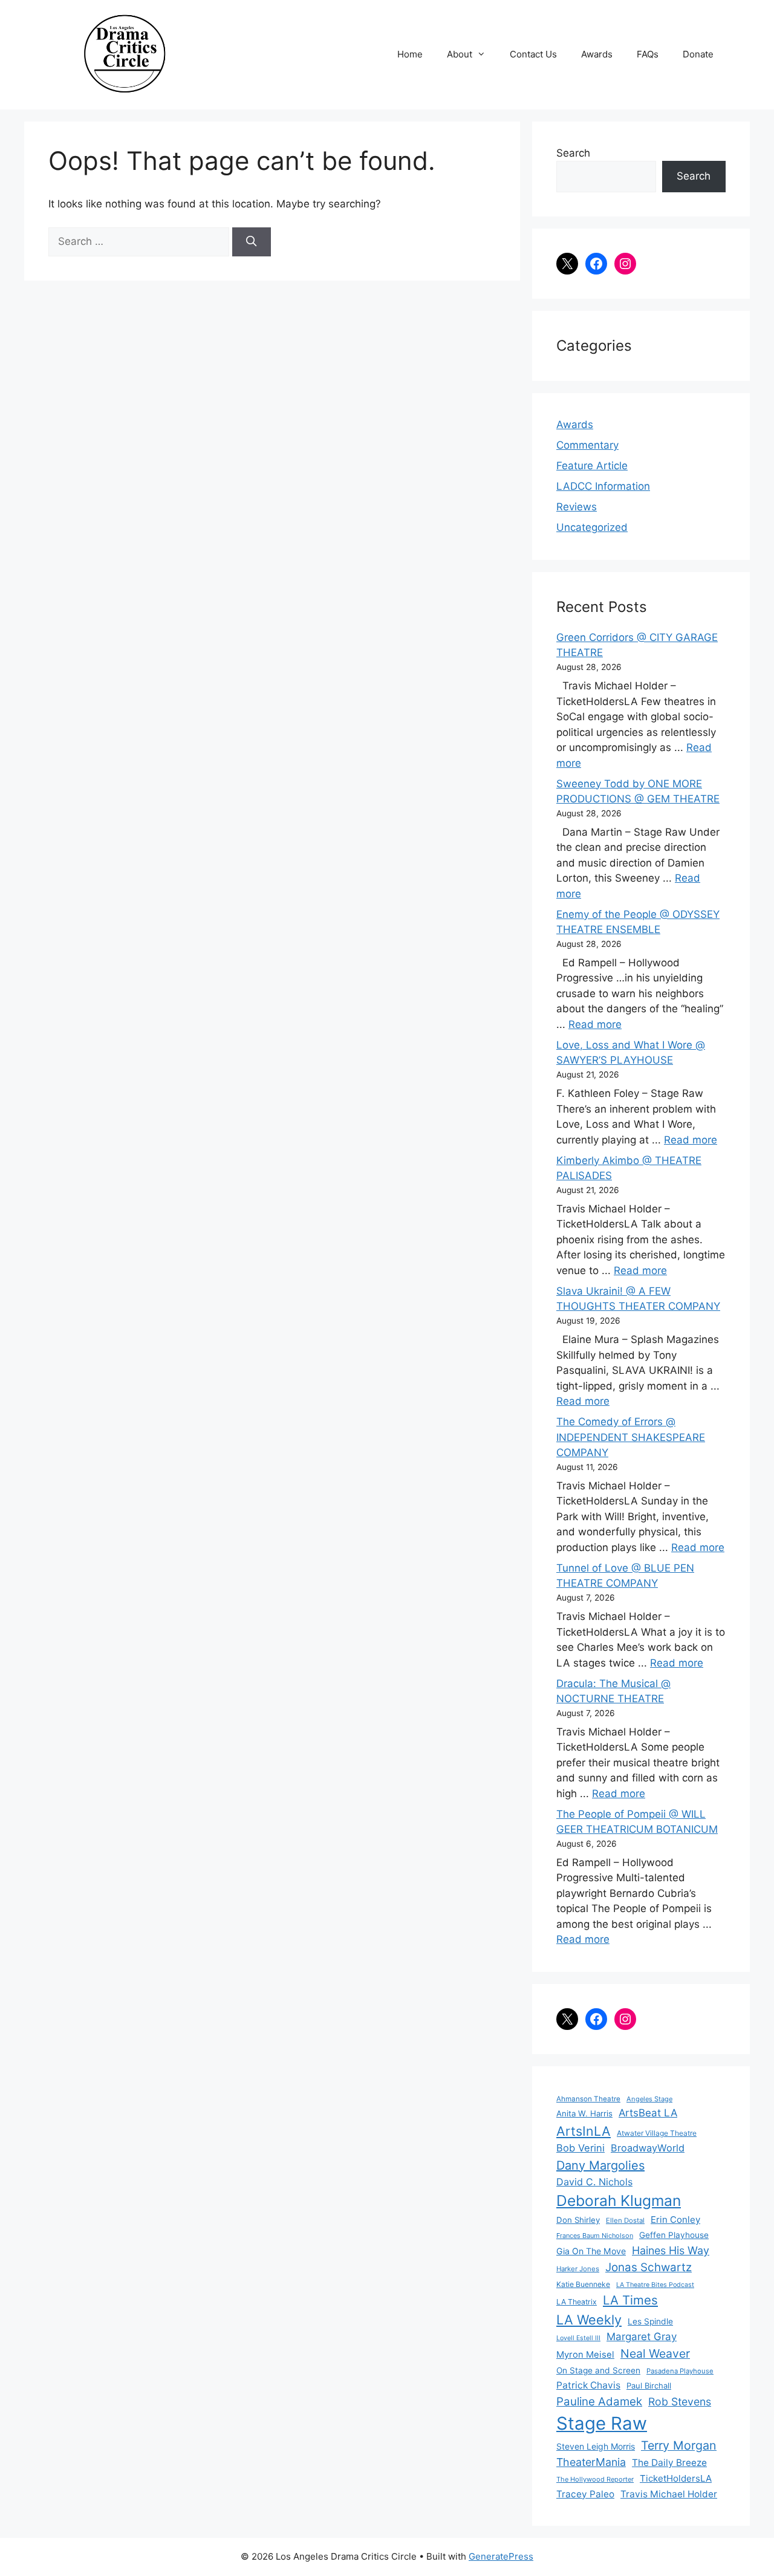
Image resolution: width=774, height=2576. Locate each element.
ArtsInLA (584, 2131)
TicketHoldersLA (676, 2478)
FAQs (648, 54)
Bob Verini (580, 2148)
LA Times (630, 2300)
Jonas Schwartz (649, 2267)
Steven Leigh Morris (596, 2446)
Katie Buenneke (583, 2284)
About (460, 54)
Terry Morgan (679, 2445)
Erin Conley (675, 2220)
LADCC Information (603, 486)
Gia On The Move (591, 2251)
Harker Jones (578, 2269)
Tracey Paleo (585, 2494)
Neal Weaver (655, 2353)
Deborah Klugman (619, 2200)
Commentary (587, 445)
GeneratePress (501, 2556)
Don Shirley (578, 2220)
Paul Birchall (649, 2386)
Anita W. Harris (584, 2113)
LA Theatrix (577, 2302)
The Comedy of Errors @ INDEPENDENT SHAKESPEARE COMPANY (631, 1437)
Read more (595, 1024)
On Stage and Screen (598, 2370)
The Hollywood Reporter (595, 2479)
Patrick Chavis (588, 2385)
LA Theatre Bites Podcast (655, 2285)
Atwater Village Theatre (657, 2133)
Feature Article (592, 466)
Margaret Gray (642, 2337)
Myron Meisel (585, 2355)
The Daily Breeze (669, 2463)
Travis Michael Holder (669, 2494)
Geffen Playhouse (674, 2235)
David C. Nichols (594, 2182)
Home (410, 54)
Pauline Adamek (599, 2402)
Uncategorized (592, 527)
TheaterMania (591, 2462)
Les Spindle (650, 2321)
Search (573, 153)
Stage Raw (602, 2423)
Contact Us (533, 54)
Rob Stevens (680, 2402)
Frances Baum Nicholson (595, 2236)
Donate (698, 54)
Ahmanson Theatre (588, 2099)
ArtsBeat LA (648, 2113)
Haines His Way (671, 2250)
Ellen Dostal (625, 2220)
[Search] (252, 242)
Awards (597, 54)
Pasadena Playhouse (680, 2371)
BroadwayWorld (648, 2148)
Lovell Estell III (578, 2338)
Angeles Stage (649, 2099)
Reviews (577, 507)
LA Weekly (589, 2320)
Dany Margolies (600, 2165)
